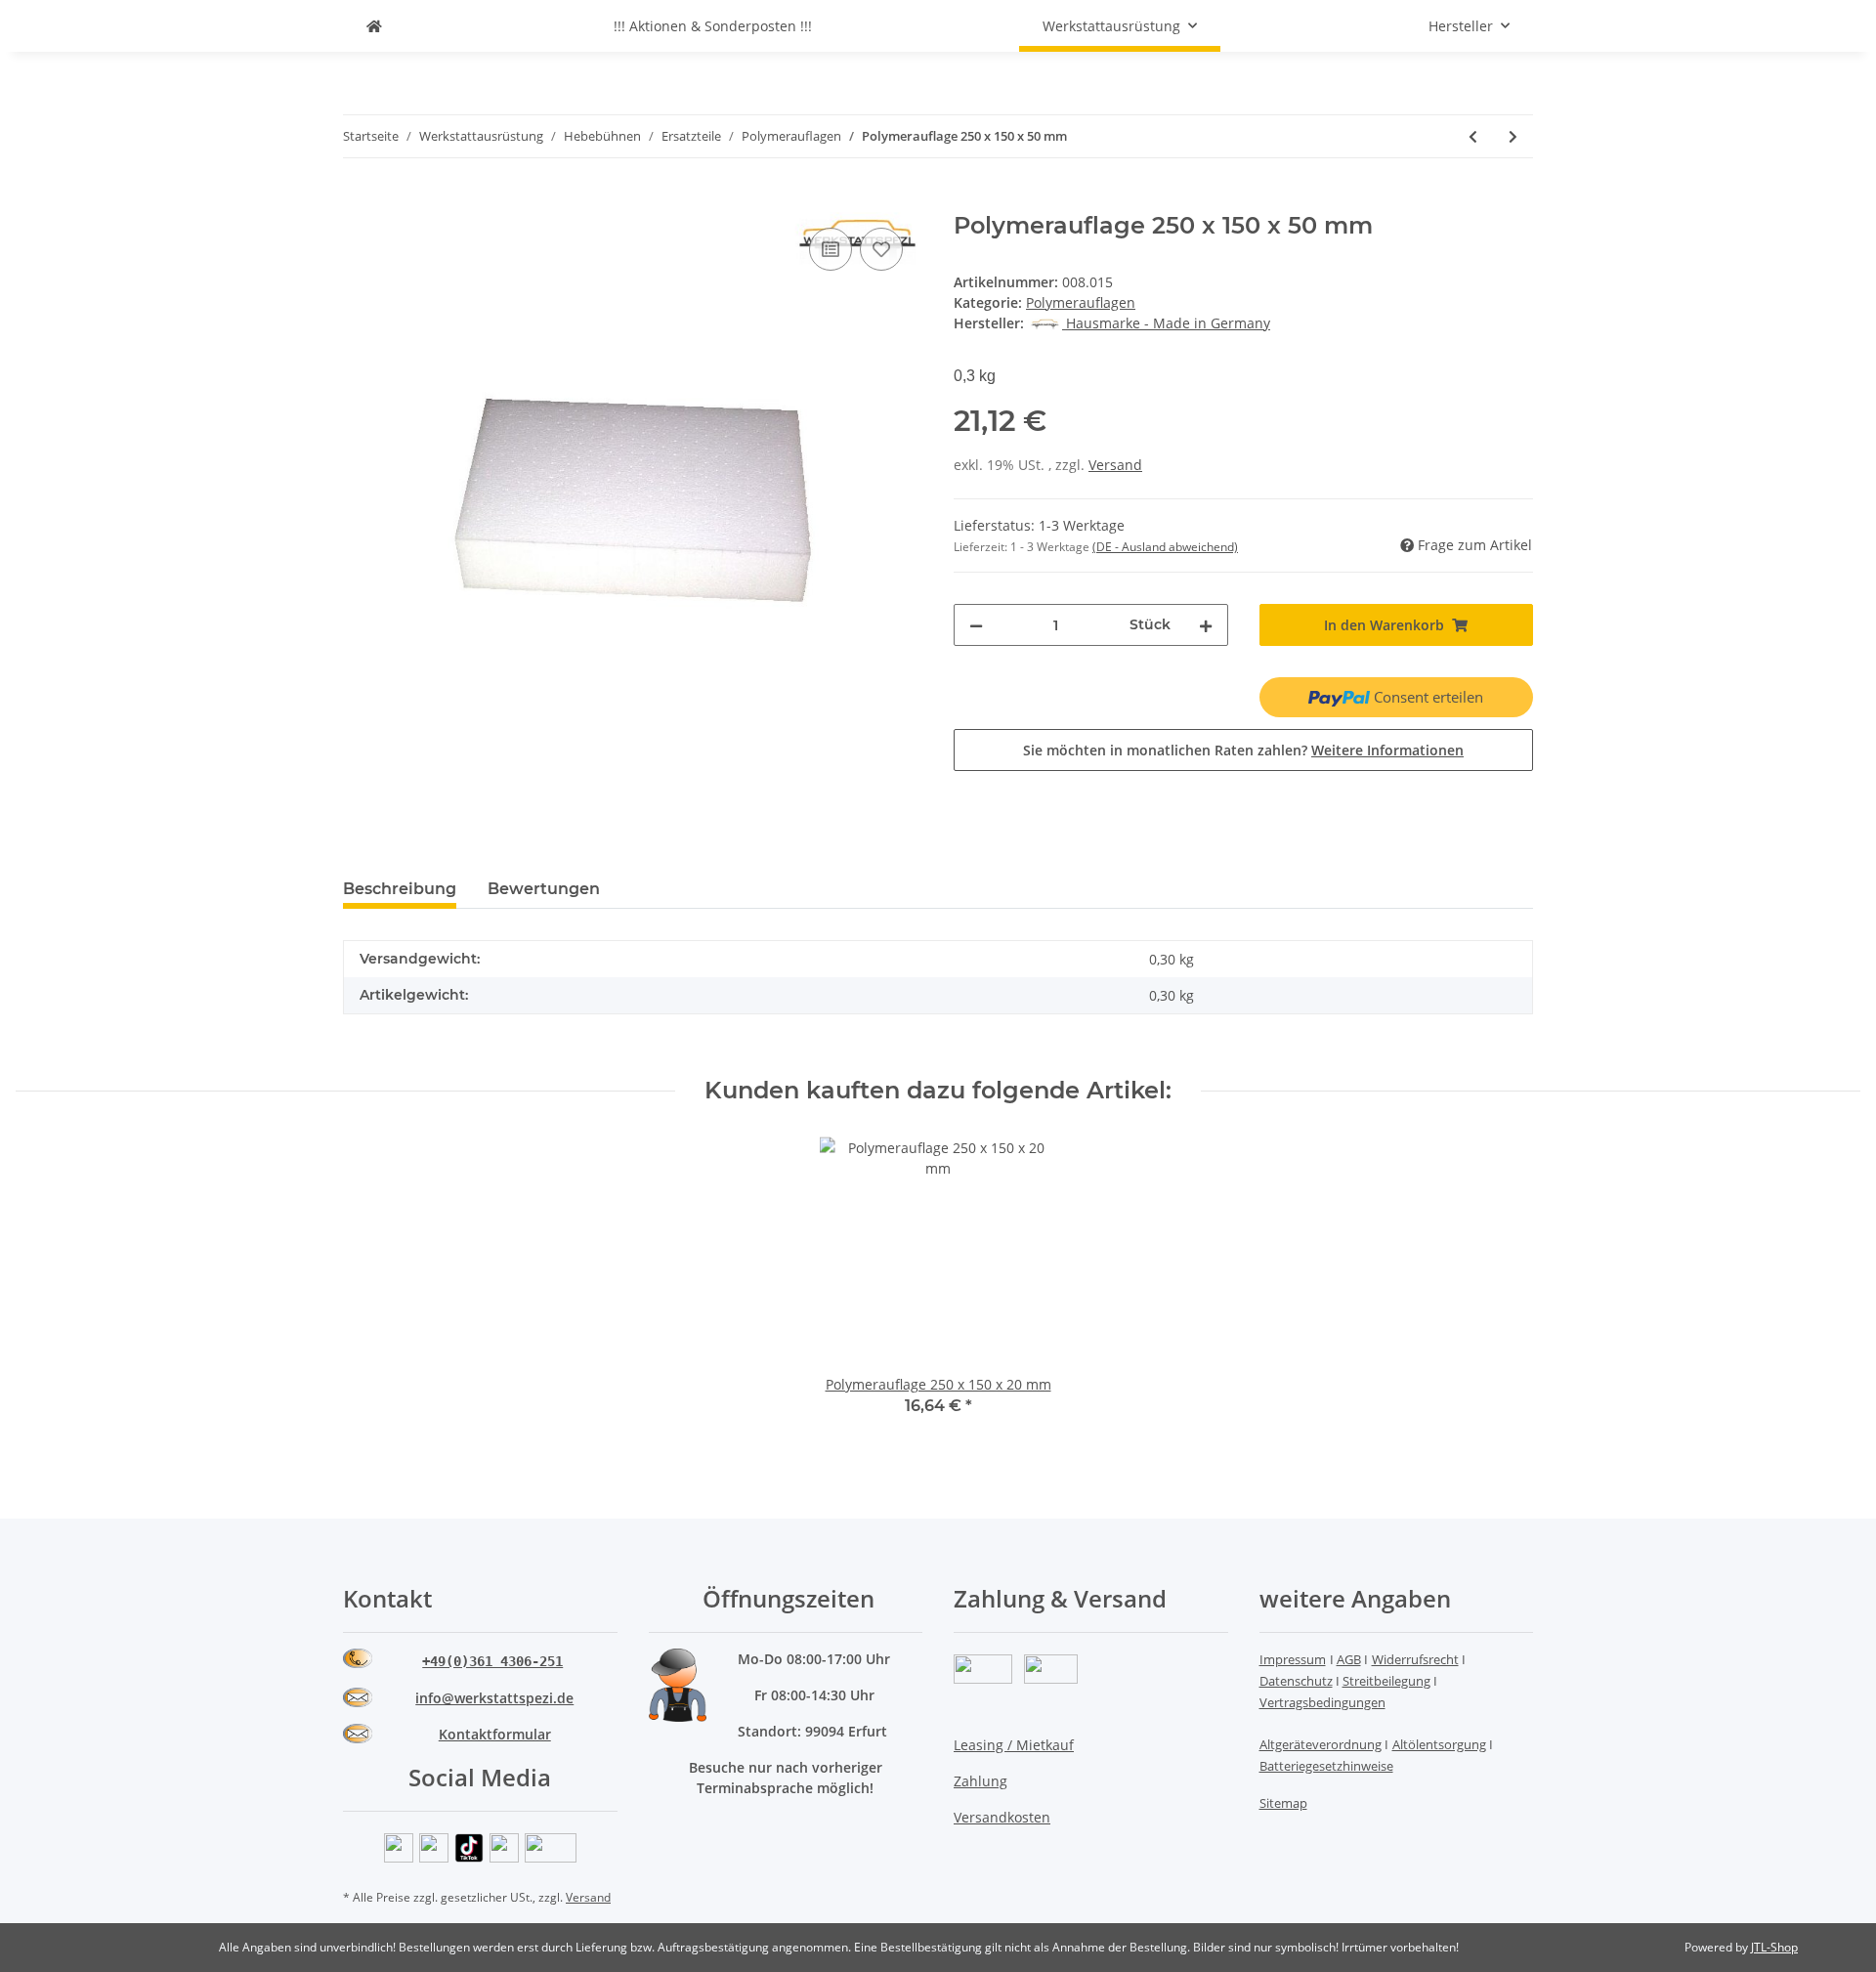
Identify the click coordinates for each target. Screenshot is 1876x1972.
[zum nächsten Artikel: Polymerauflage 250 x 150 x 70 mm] (1513, 136)
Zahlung (981, 1781)
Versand (1115, 465)
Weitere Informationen (1387, 750)
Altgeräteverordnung (1321, 1744)
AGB (1349, 1659)
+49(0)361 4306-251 (492, 1661)
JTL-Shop (1774, 1947)
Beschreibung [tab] (400, 889)
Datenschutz (1296, 1681)
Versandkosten (1002, 1817)
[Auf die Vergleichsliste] (831, 249)
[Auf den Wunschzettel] (881, 249)
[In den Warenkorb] (359, 201)
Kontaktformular (495, 1734)
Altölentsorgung (1439, 1744)
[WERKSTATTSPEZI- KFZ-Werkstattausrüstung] (374, 26)
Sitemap (1283, 1803)
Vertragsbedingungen (1322, 1702)
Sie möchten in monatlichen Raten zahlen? (1243, 750)
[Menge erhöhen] (1206, 625)
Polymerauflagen (1081, 302)
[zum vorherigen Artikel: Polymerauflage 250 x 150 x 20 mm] (1473, 136)
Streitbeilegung (1386, 1681)
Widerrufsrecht (1415, 1659)
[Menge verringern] (976, 625)
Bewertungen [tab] (544, 889)
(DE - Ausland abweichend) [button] (1165, 547)
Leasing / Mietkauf (1014, 1745)
